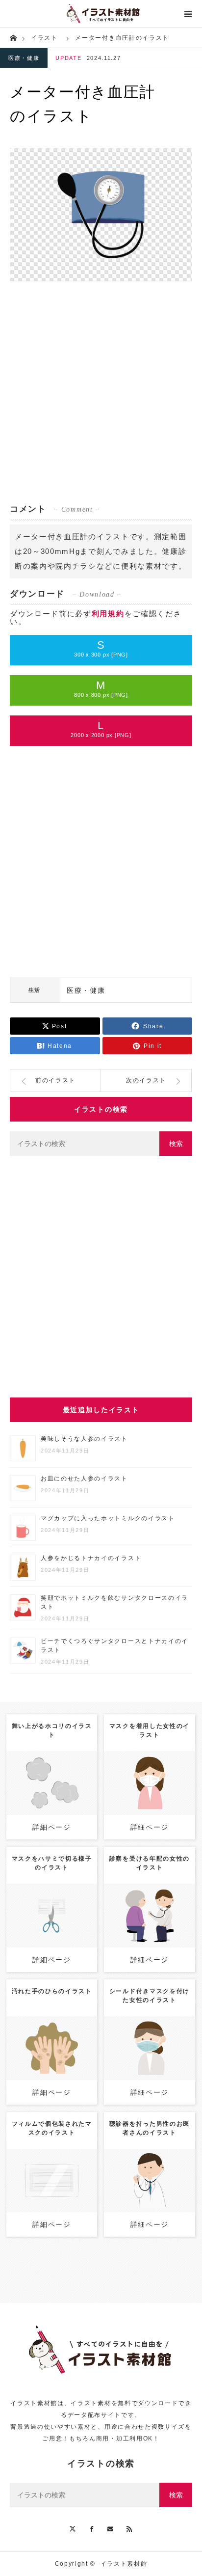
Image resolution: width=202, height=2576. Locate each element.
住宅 (69, 1780)
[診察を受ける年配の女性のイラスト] (149, 1938)
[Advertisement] (101, 392)
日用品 (174, 1766)
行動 (127, 1775)
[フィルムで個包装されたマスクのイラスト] (52, 2198)
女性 (155, 1766)
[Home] (13, 37)
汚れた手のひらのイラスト (52, 1991)
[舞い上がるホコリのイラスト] (52, 1801)
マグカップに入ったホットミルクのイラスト (108, 1518)
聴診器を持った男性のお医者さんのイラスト (150, 2128)
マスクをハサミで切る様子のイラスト (52, 1863)
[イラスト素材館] (101, 14)
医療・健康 (24, 58)
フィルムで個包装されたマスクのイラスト (52, 2128)
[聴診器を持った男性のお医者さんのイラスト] (149, 2198)
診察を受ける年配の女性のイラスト (150, 1863)
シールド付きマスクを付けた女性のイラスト (150, 1996)
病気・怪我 (44, 1780)
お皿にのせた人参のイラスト (84, 1479)
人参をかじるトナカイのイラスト (91, 1558)
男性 (155, 2168)
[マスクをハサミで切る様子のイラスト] (52, 1933)
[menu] (188, 14)
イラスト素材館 (124, 2564)
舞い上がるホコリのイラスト (52, 1730)
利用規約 (108, 614)
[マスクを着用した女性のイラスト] (149, 1805)
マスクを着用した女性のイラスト (150, 1730)
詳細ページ (51, 1827)
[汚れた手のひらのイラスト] (52, 2066)
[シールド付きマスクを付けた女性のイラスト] (149, 2066)
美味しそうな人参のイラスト (84, 1439)
